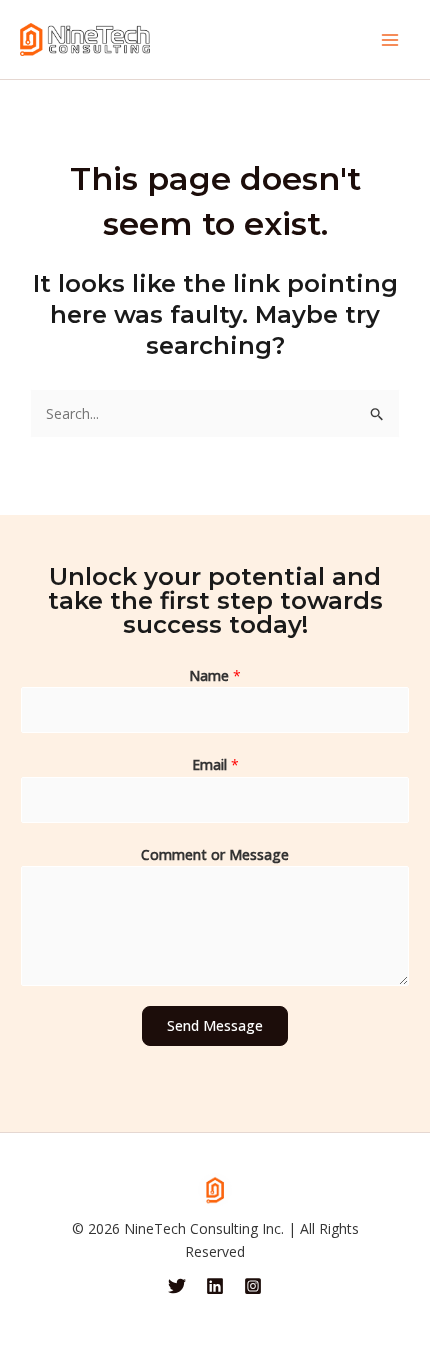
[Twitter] (177, 1286)
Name (215, 675)
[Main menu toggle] (390, 40)
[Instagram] (253, 1286)
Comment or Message (215, 854)
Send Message (215, 1025)
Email (215, 764)
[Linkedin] (215, 1286)
